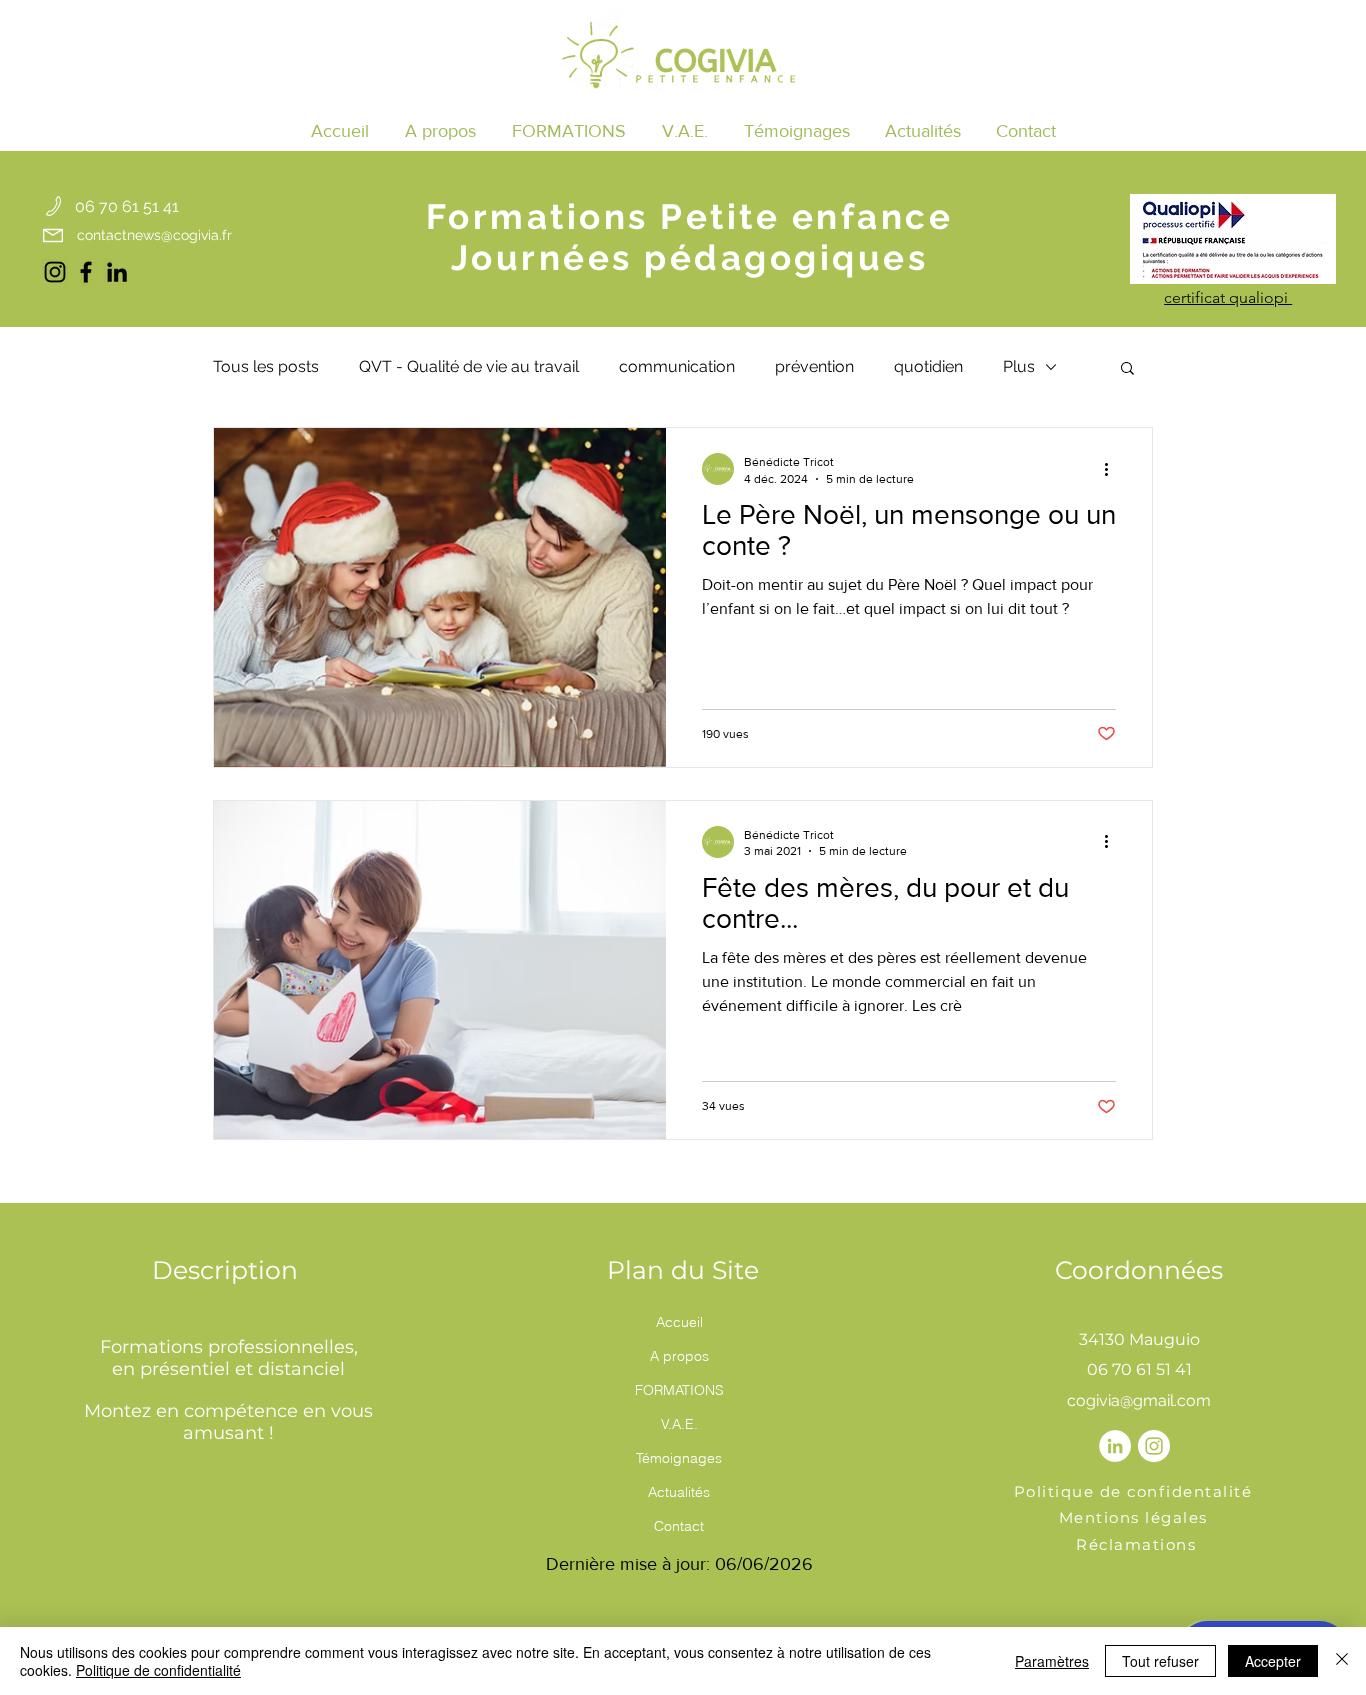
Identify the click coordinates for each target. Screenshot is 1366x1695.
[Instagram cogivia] (55, 272)
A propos (679, 1356)
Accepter (1273, 1661)
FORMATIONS (679, 1390)
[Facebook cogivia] (86, 272)
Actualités (679, 1492)
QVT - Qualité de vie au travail (469, 366)
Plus (1019, 366)
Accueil (679, 1322)
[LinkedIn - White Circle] (1115, 1446)
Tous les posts (266, 366)
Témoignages (679, 1458)
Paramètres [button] (1052, 1661)
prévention (814, 366)
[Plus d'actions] (1113, 469)
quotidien (928, 366)
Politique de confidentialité (158, 1670)
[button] (569, 131)
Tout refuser (1160, 1661)
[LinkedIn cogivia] (117, 272)
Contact (679, 1526)
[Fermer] (1342, 1661)
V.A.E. (679, 1424)
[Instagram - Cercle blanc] (1154, 1446)
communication (677, 366)
